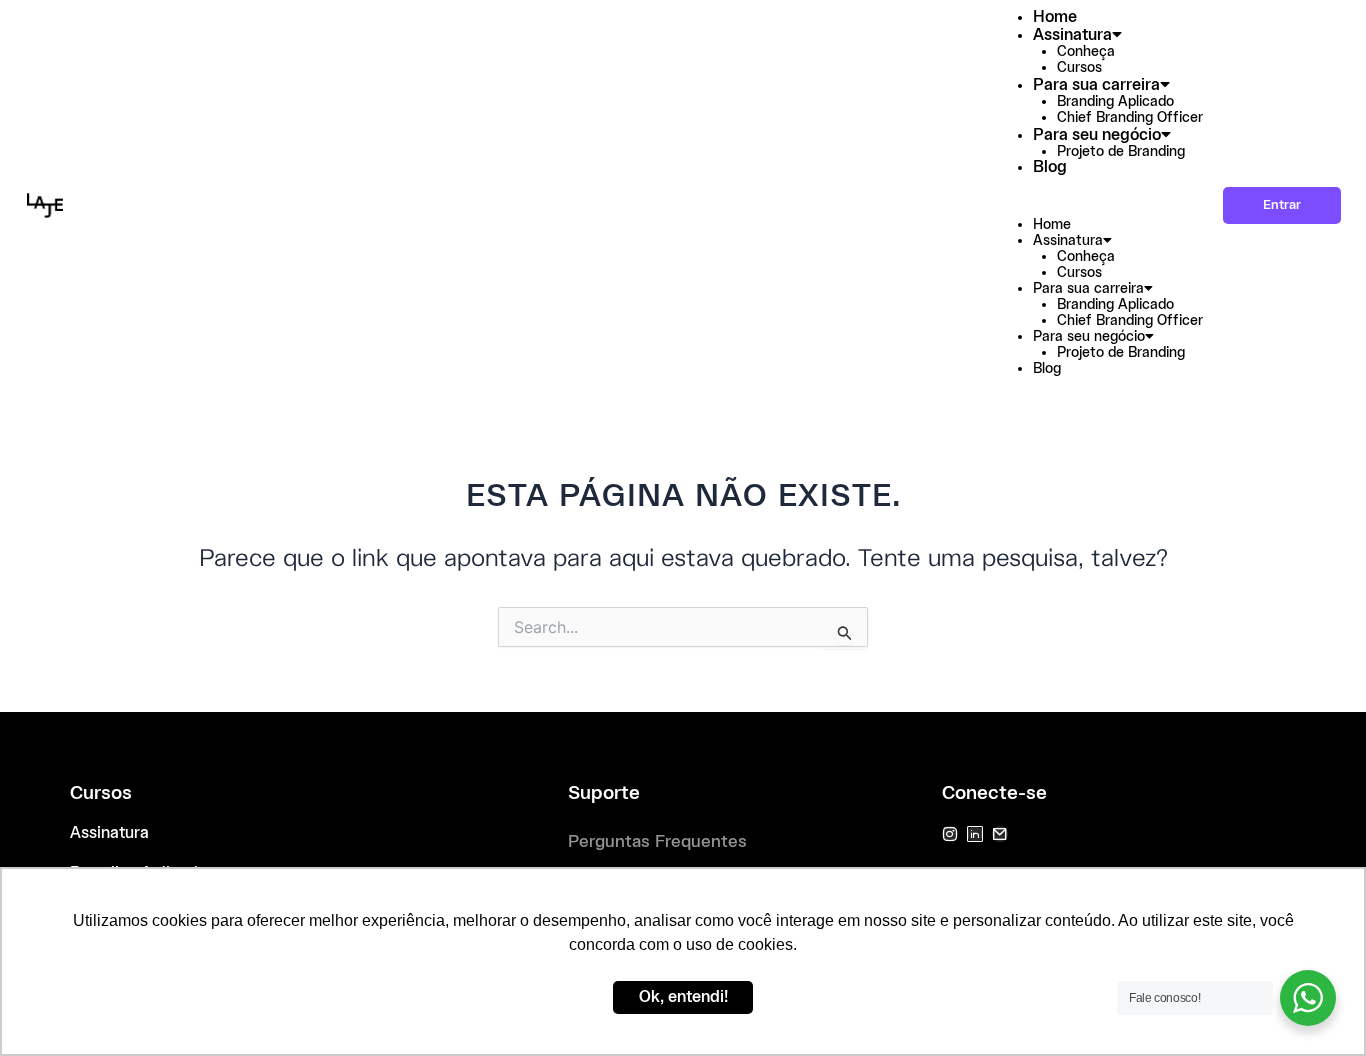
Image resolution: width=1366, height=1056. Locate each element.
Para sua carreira (1096, 85)
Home (1055, 17)
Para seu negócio (1097, 135)
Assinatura (1072, 35)
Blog (1050, 167)
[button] (1094, 208)
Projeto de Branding (1121, 152)
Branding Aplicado (1115, 102)
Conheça (1086, 52)
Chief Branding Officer (1130, 118)
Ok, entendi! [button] (683, 997)
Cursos (1079, 68)
